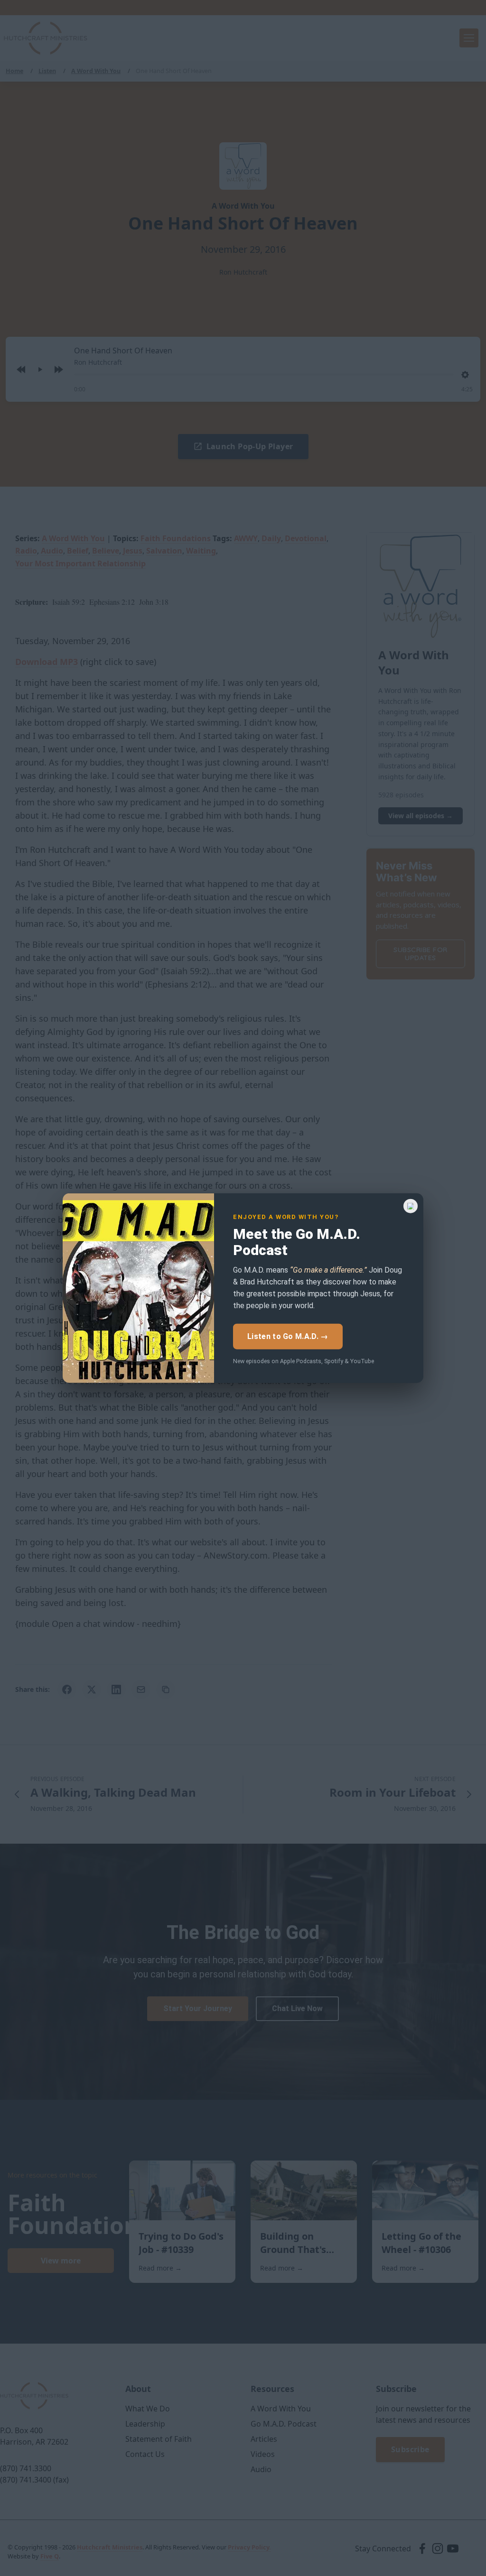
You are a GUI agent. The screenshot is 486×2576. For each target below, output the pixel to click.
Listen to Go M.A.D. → (288, 1336)
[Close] (411, 1206)
